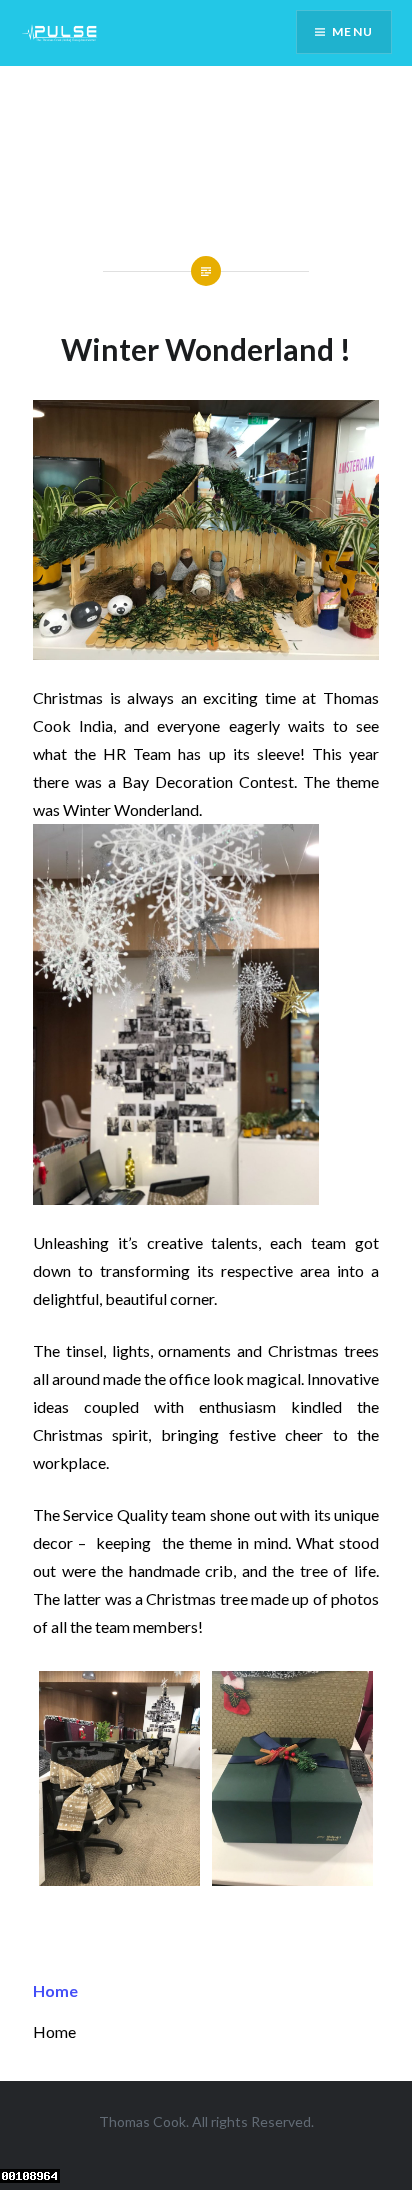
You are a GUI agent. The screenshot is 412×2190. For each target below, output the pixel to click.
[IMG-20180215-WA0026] (292, 1879)
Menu (352, 31)
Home (55, 1990)
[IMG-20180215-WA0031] (119, 1879)
